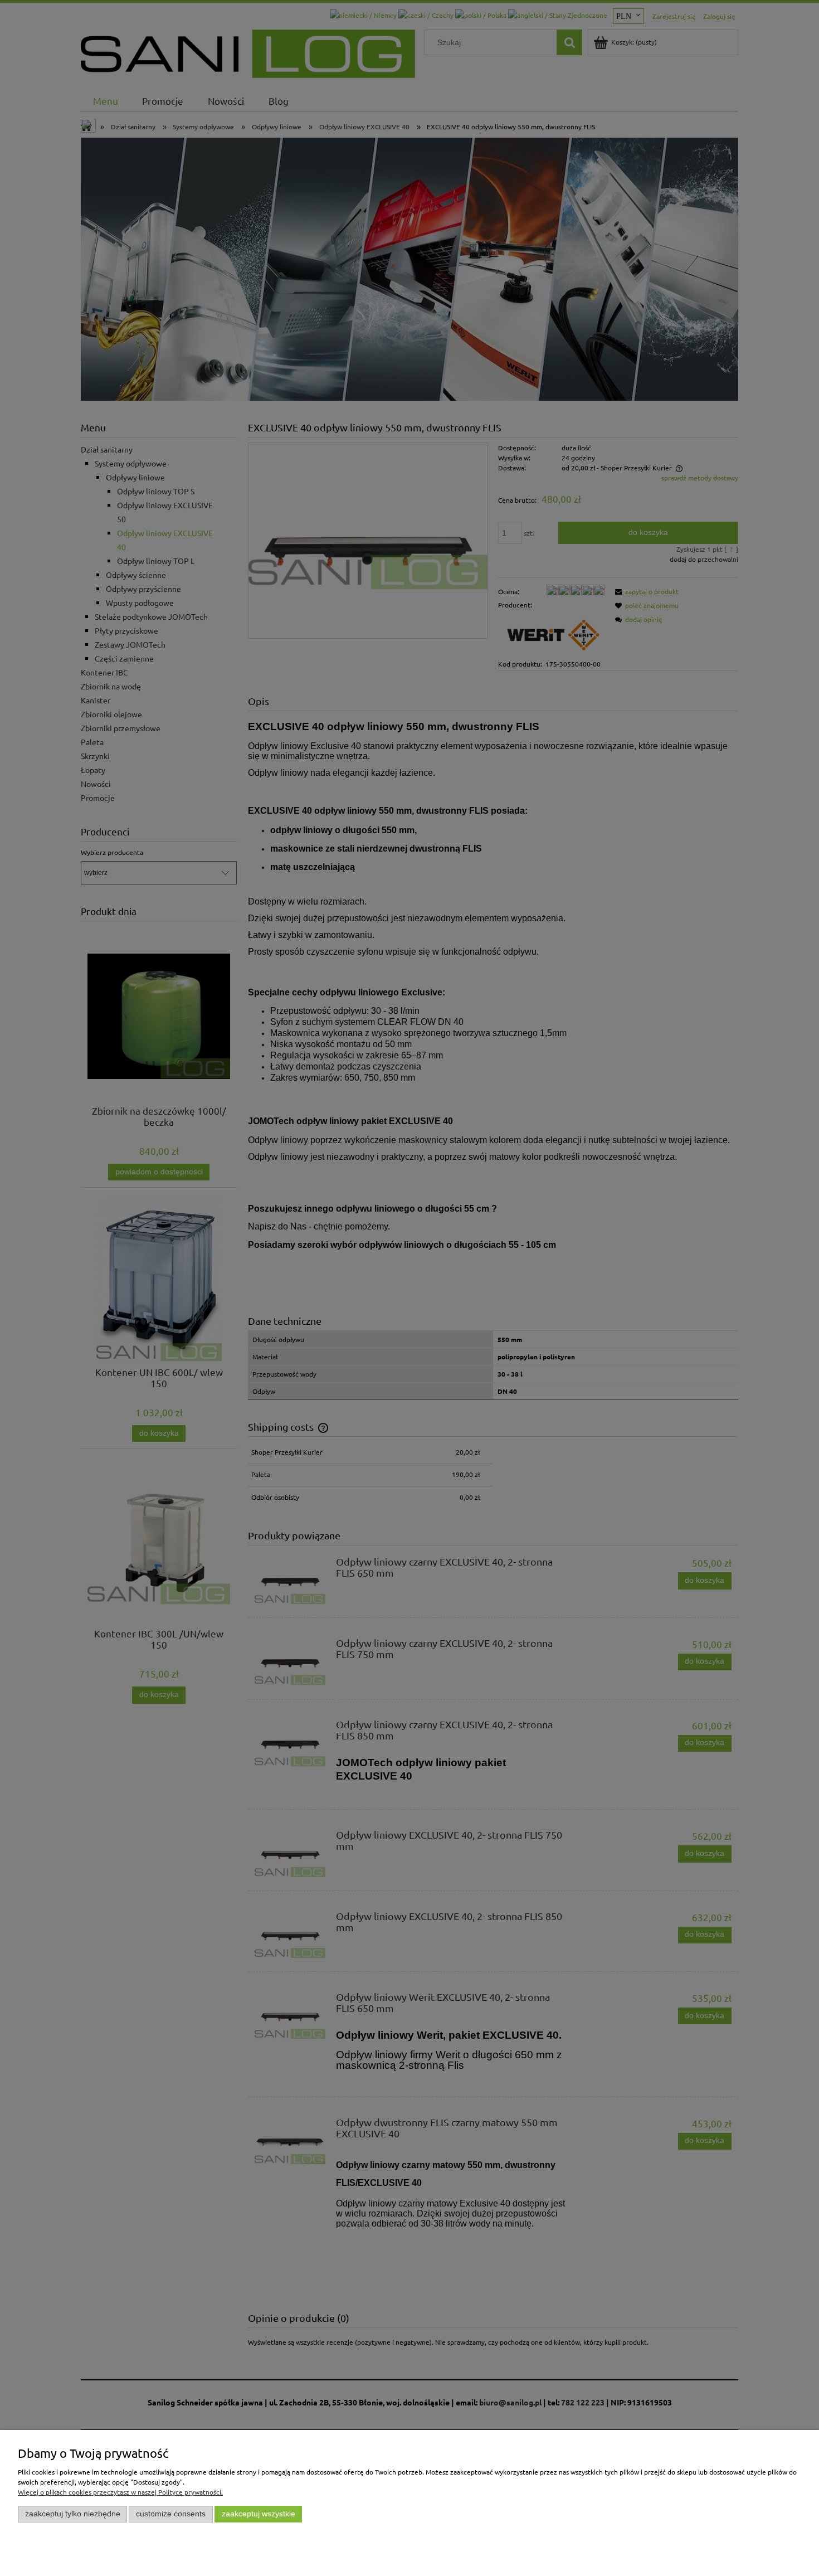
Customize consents (171, 2514)
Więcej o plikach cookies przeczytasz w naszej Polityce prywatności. (120, 2492)
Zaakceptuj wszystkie (259, 2514)
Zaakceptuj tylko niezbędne (73, 2514)
